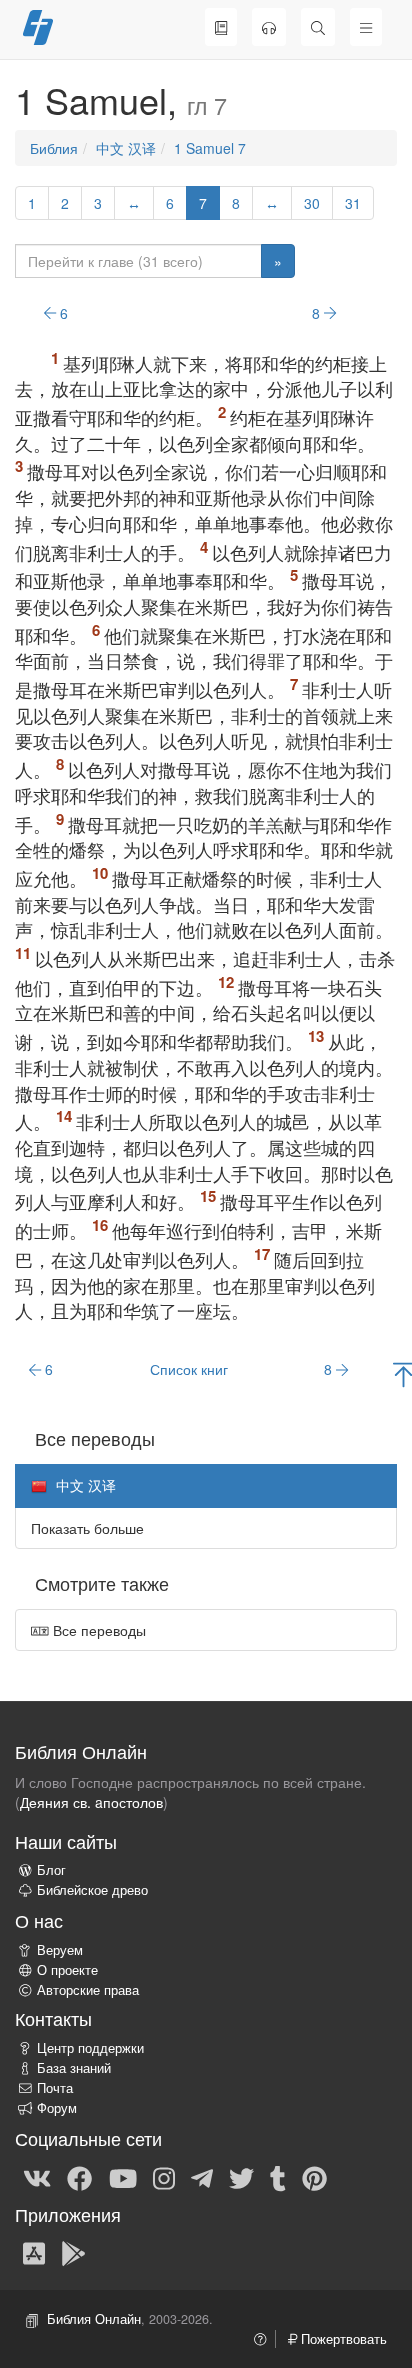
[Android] (73, 2252)
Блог (51, 1870)
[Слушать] (269, 27)
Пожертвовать (342, 2339)
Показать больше (87, 1528)
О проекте (67, 1970)
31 (353, 203)
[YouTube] (123, 2177)
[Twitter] (241, 2177)
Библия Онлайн (94, 2319)
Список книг (189, 1369)
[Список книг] (221, 27)
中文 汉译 (126, 148)
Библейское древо (92, 1890)
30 (312, 203)
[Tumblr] (278, 2177)
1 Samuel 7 (210, 148)
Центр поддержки (90, 2048)
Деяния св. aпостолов (91, 1802)
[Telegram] (202, 2177)
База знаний (74, 2068)
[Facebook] (79, 2177)
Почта (55, 2088)
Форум (57, 2108)
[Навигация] (366, 27)
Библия (54, 148)
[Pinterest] (314, 2177)
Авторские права (88, 1990)
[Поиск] (318, 27)
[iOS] (34, 2252)
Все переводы (97, 1630)
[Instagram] (164, 2177)
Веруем (60, 1950)
